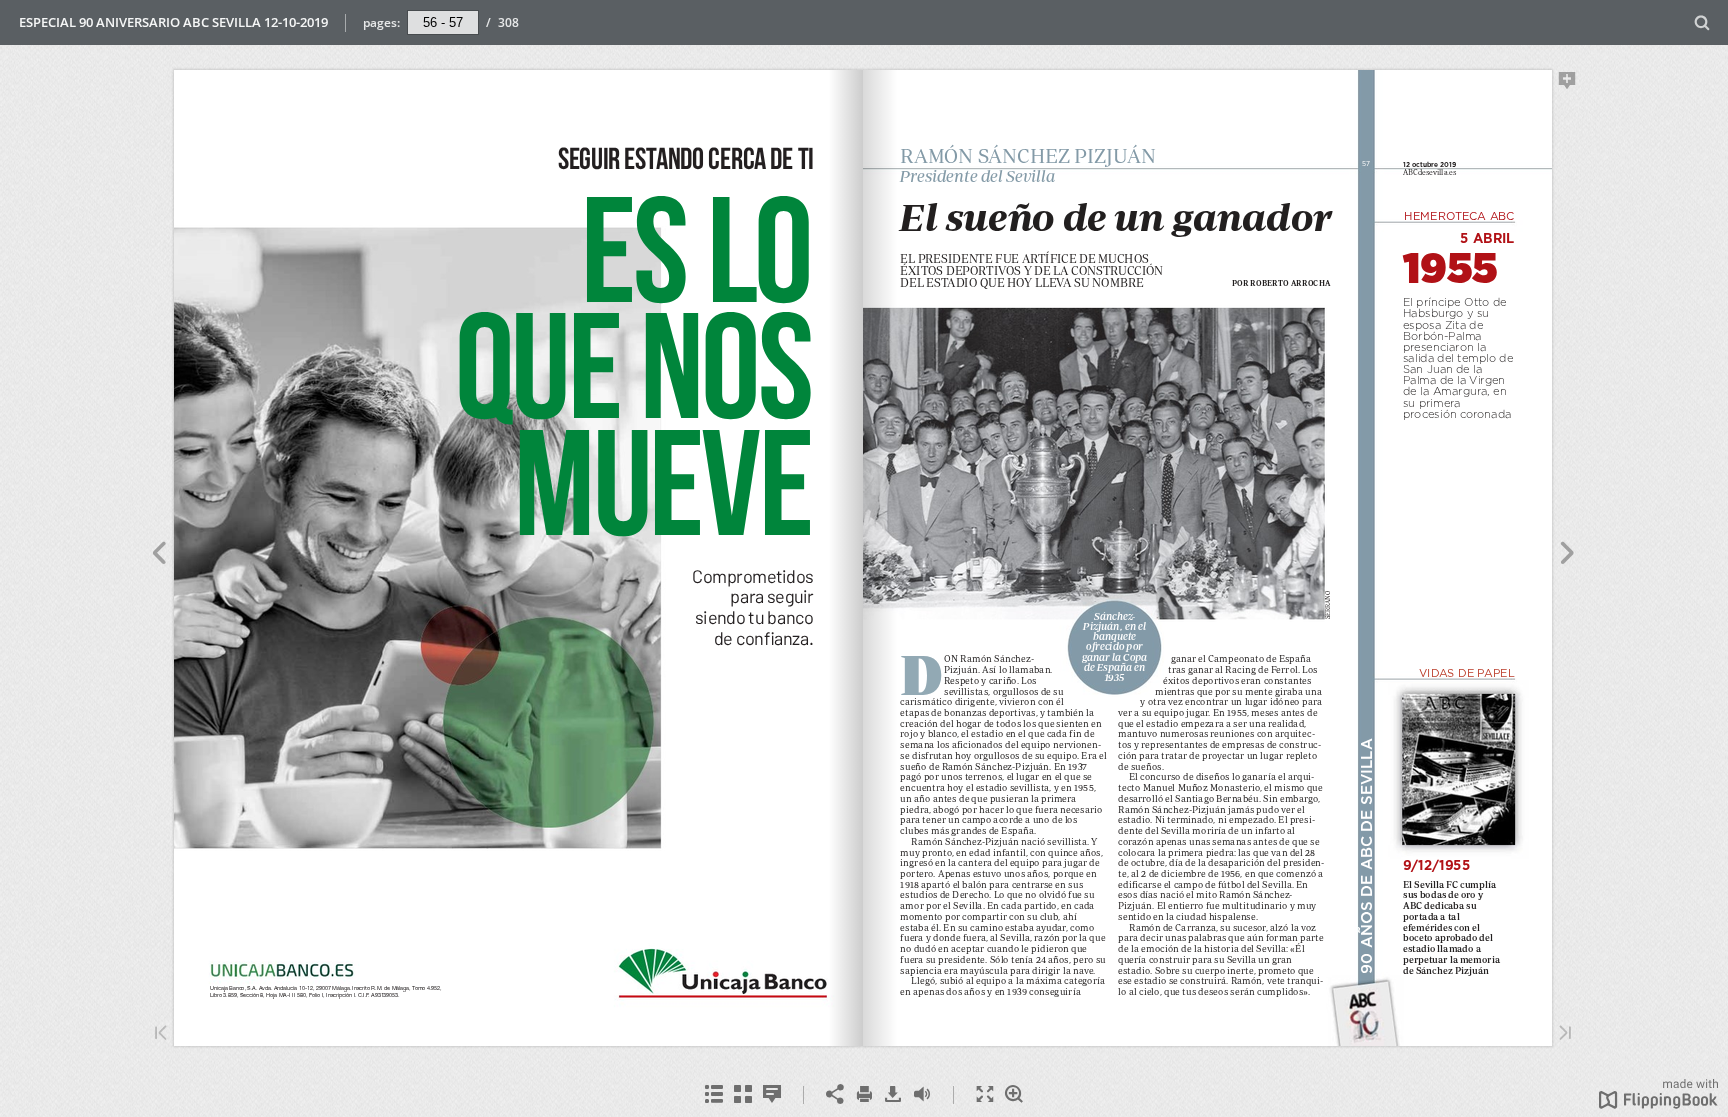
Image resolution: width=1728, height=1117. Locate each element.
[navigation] (443, 22)
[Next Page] (1567, 556)
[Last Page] (1565, 1034)
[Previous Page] (158, 556)
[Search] (1702, 23)
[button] (1658, 1103)
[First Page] (161, 1034)
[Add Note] (1567, 84)
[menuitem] (1702, 22)
